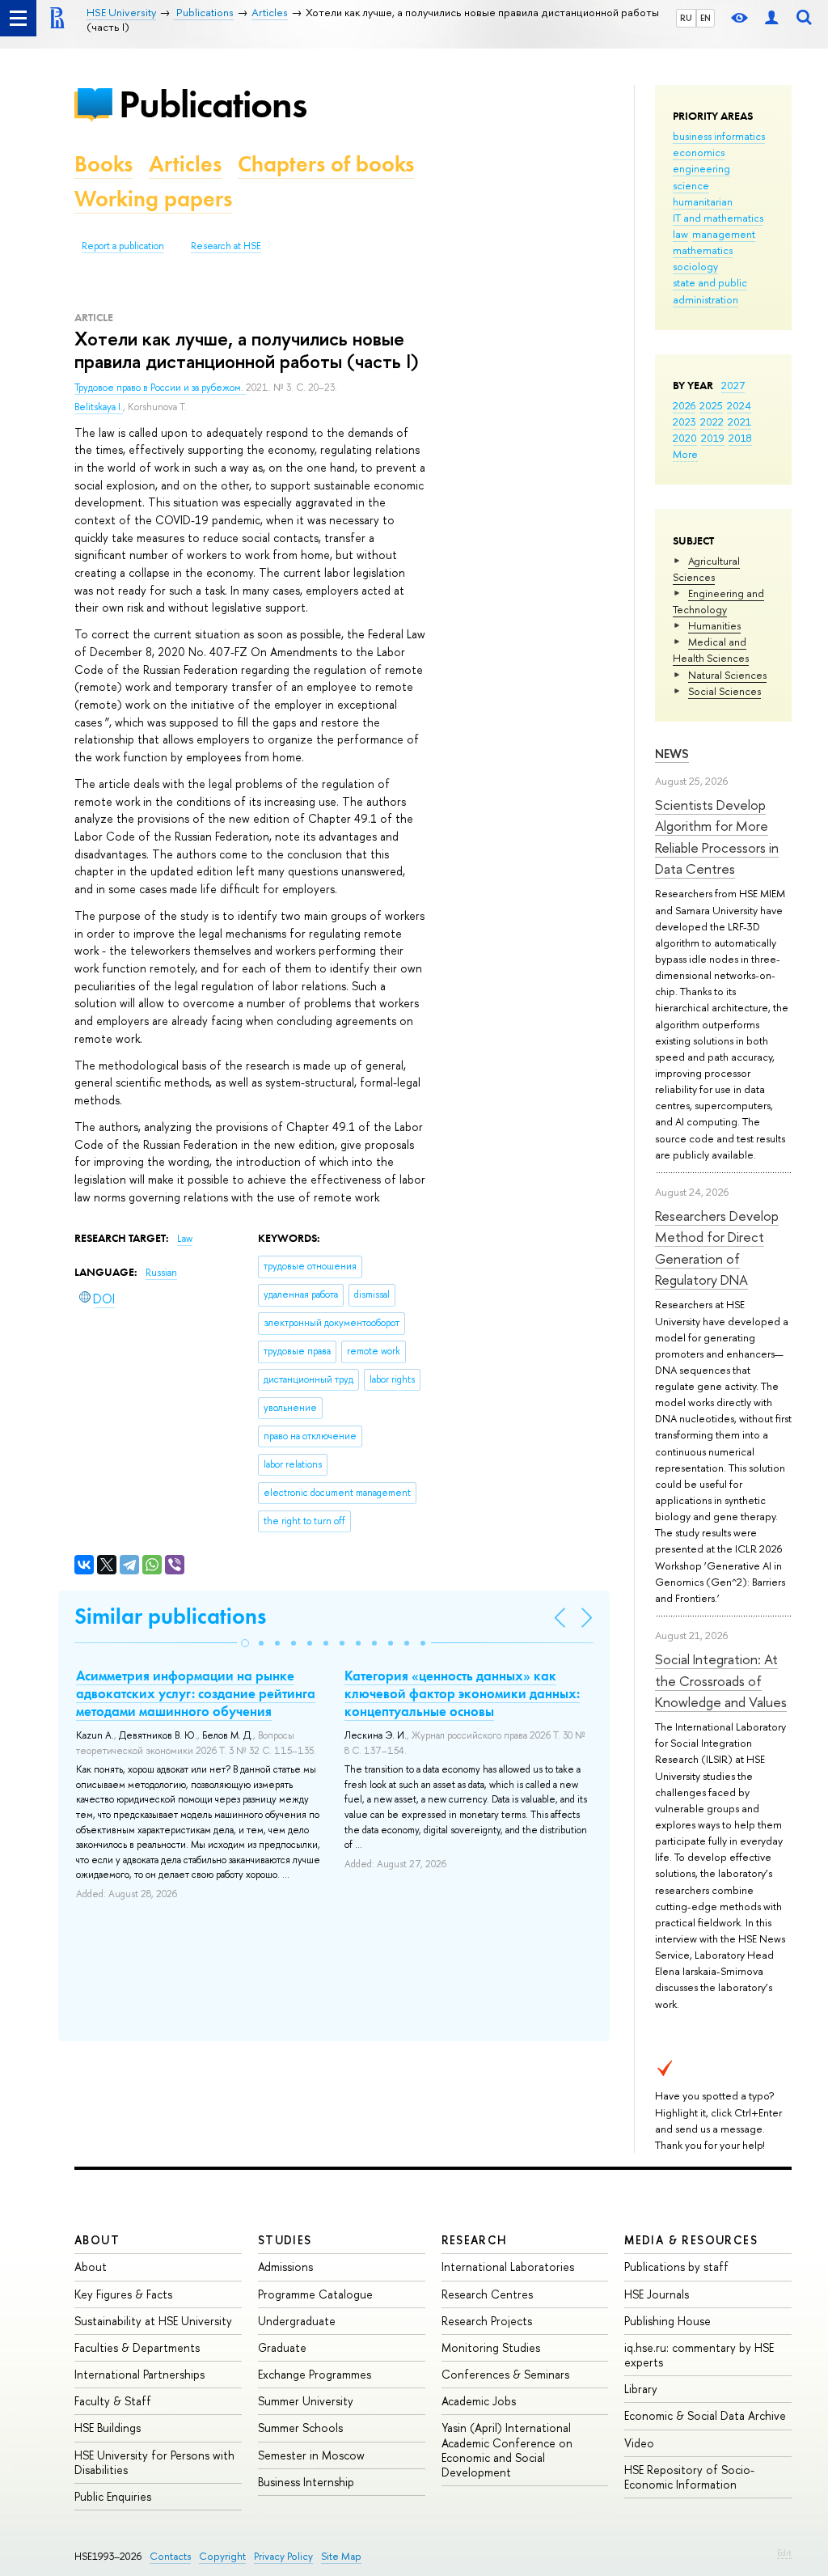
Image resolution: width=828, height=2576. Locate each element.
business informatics (719, 136)
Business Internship (306, 2482)
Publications (213, 104)
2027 (733, 385)
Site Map (341, 2556)
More (685, 454)
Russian (161, 1273)
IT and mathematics (718, 218)
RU (686, 18)
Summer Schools (300, 2428)
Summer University (306, 2401)
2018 (740, 438)
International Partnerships (139, 2374)
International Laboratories (508, 2267)
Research (475, 2240)
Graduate (282, 2347)
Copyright (222, 2556)
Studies (285, 2240)
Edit (784, 2553)
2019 (713, 438)
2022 (712, 422)
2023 (684, 422)
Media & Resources (691, 2240)
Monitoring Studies (491, 2347)
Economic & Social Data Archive (705, 2415)
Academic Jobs (479, 2401)
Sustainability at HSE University (153, 2321)
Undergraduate (297, 2321)
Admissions (285, 2267)
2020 (685, 438)
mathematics (703, 250)
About (97, 2240)
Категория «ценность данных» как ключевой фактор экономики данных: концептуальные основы (462, 1693)
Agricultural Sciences (706, 569)
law (680, 234)
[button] (245, 1643)
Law (185, 1239)
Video (639, 2443)
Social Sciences (724, 691)
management (724, 234)
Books (103, 164)
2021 (739, 422)
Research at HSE (226, 246)
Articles (185, 164)
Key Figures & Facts (123, 2294)
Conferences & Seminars (505, 2374)
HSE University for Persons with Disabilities (154, 2462)
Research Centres (487, 2294)
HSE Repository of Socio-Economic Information (689, 2477)
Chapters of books (326, 164)
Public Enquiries (113, 2496)
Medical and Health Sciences (711, 650)
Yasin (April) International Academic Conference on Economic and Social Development (507, 2450)
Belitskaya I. (99, 407)
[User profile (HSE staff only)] (771, 18)
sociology (695, 266)
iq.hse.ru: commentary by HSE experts (699, 2355)
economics (699, 152)
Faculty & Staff (113, 2401)
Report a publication (123, 246)
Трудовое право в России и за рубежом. (160, 388)
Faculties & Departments (137, 2347)
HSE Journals (657, 2294)
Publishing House (667, 2321)
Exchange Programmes (315, 2374)
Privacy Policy (283, 2556)
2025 (711, 405)
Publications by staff (676, 2267)
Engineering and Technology (718, 601)
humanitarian (703, 201)
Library (641, 2389)
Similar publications (170, 1616)
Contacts (170, 2556)
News (672, 754)
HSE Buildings (108, 2428)
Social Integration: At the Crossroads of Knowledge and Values (721, 1680)
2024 (739, 405)
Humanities (714, 625)
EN (705, 18)
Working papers (153, 199)
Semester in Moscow (311, 2455)
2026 (684, 405)
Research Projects (487, 2321)
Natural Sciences (727, 675)
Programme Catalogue (315, 2294)
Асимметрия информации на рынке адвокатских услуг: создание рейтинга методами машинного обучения (196, 1693)
